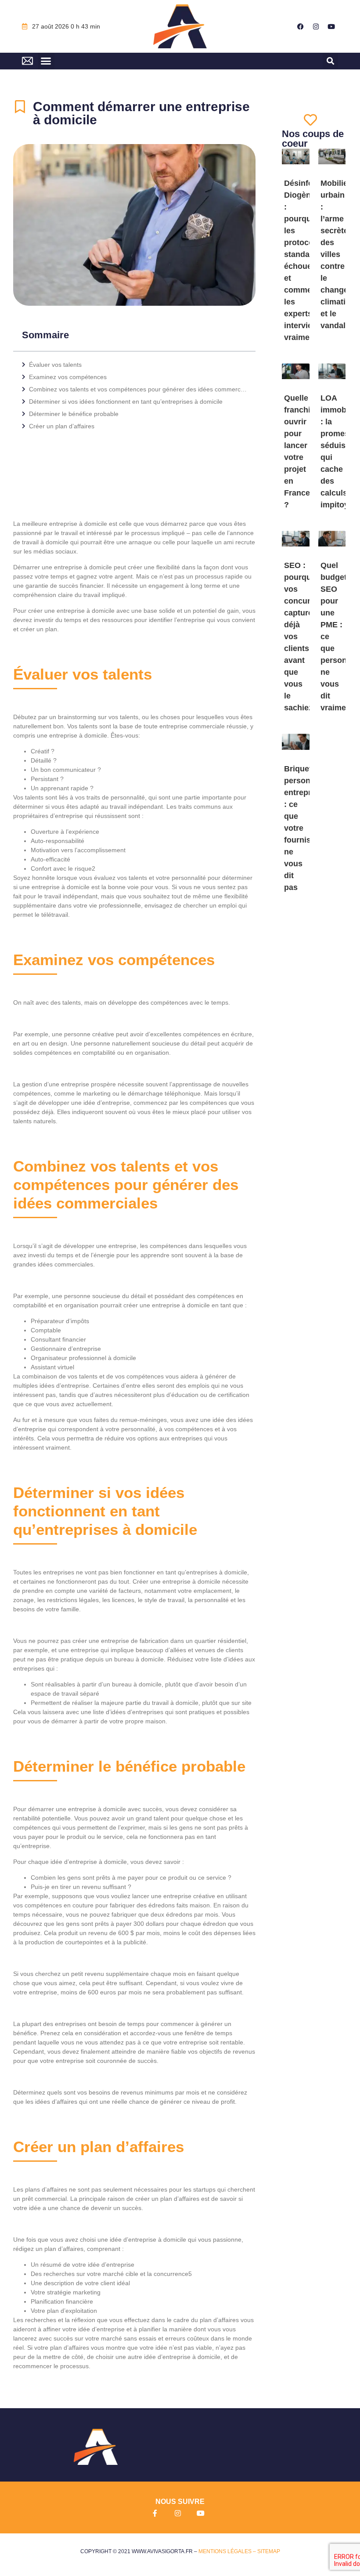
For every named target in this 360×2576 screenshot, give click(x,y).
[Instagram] (316, 26)
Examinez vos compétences (68, 377)
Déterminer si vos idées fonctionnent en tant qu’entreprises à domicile (126, 402)
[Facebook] (301, 26)
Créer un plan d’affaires (62, 426)
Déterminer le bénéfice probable (74, 414)
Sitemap (269, 2551)
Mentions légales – (228, 2551)
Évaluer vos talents (55, 365)
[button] (46, 61)
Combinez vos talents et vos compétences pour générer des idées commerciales (138, 389)
